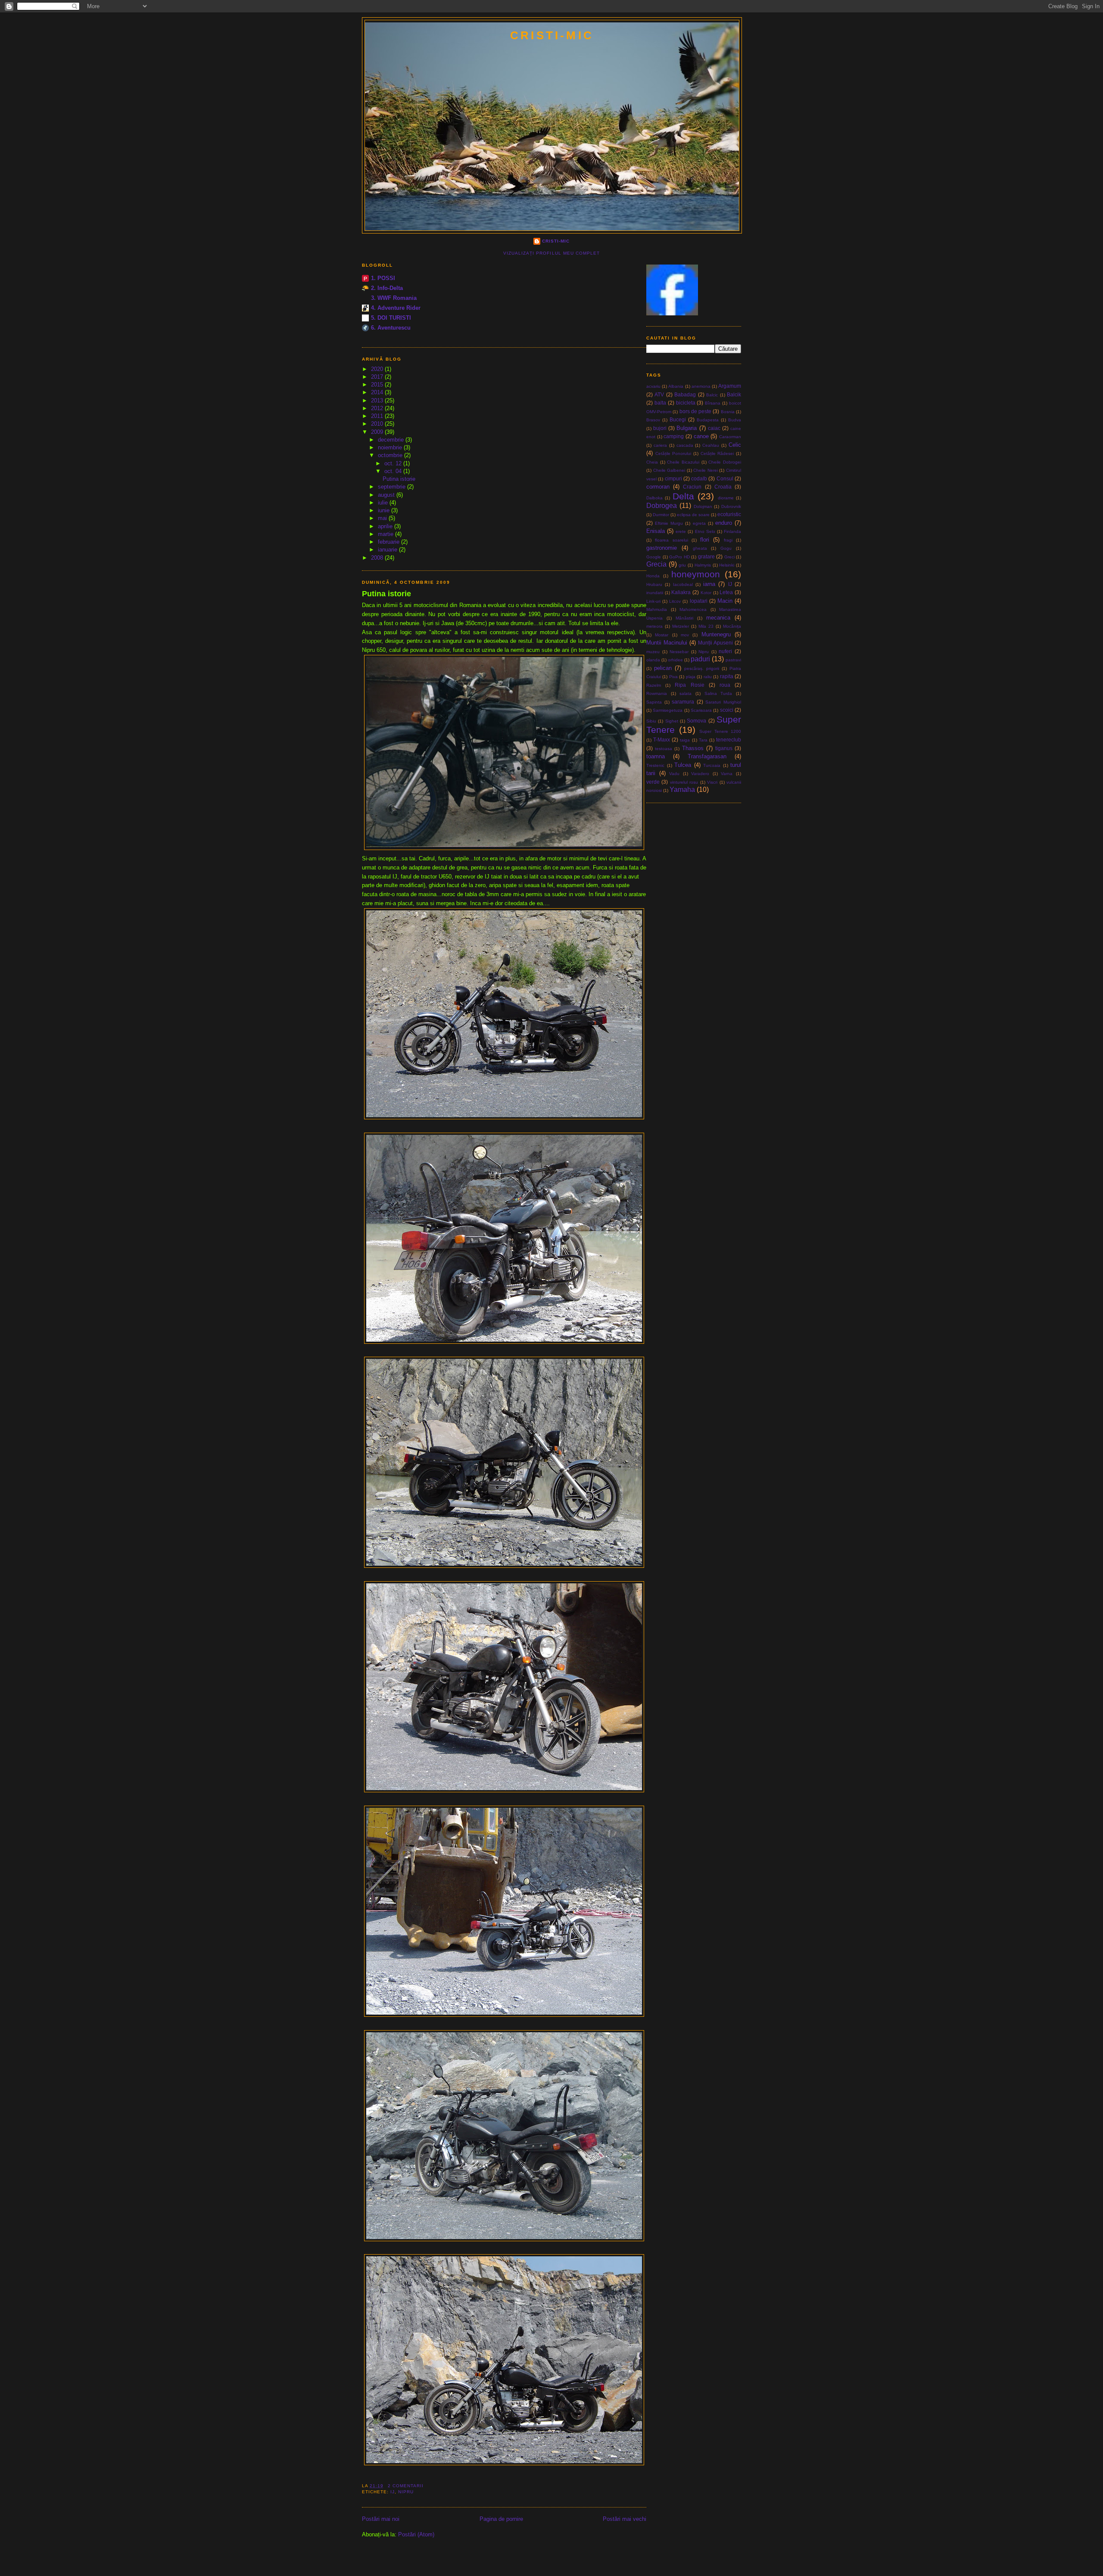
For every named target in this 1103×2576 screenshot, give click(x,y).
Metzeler (681, 626)
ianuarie (388, 550)
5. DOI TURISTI (391, 318)
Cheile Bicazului (683, 462)
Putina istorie (399, 479)
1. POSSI (383, 278)
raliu (708, 677)
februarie (389, 542)
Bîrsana (713, 403)
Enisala (656, 531)
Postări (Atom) (416, 2534)
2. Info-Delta (387, 288)
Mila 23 (706, 626)
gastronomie (662, 548)
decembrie (392, 440)
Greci (729, 557)
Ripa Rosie (689, 685)
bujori (660, 428)
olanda (653, 660)
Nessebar (679, 652)
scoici (727, 710)
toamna (656, 756)
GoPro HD (679, 557)
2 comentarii (406, 2486)
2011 (378, 416)
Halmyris (703, 565)
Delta (683, 496)
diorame (726, 498)
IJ (393, 2492)
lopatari (699, 601)
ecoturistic (729, 514)
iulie (384, 503)
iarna (709, 584)
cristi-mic (552, 35)
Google (654, 557)
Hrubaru (654, 584)
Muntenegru (716, 634)
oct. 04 (394, 471)
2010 (378, 424)
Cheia (652, 462)
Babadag (685, 394)
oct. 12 (394, 463)
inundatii (655, 593)
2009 (378, 432)
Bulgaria (687, 428)
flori (705, 540)
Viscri (712, 782)
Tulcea (683, 765)
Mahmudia (657, 609)
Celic (735, 445)
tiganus (724, 748)
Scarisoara (701, 710)
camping (674, 436)
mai (383, 518)
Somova (696, 721)
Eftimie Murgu (669, 523)
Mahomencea (693, 609)
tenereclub (729, 740)
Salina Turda (718, 693)
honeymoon (696, 574)
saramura (683, 702)
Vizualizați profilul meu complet (551, 253)
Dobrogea (662, 506)
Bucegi (678, 419)
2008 (378, 558)
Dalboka (654, 498)
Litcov (675, 601)
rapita (727, 676)
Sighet (672, 721)
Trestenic (655, 765)
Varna (727, 774)
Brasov (653, 420)
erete (681, 531)
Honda (653, 576)
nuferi (725, 651)
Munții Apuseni (715, 643)
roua (725, 685)
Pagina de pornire (501, 2519)
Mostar (662, 635)
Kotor (706, 593)
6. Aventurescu (391, 328)
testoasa (664, 749)
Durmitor (661, 515)
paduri (700, 659)
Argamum (730, 386)
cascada (685, 445)
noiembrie (391, 447)
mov (685, 635)
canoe (701, 436)
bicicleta (686, 403)
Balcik (734, 394)
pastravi (733, 660)
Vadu (674, 774)
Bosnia (728, 412)
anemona (701, 386)
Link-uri (653, 601)
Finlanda (732, 531)
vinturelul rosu (684, 782)
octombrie (391, 455)
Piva (673, 677)
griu (682, 565)
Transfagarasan (707, 756)
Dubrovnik (731, 506)
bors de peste (696, 411)
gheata (700, 548)
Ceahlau (711, 445)
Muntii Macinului (667, 643)
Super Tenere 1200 (720, 731)
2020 (378, 369)
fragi (728, 540)
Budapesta (708, 420)
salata (685, 693)
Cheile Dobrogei (725, 462)
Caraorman (730, 437)
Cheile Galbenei (669, 470)
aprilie (386, 526)
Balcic (712, 395)
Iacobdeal (683, 584)
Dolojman (703, 506)
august (387, 495)
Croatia (723, 487)
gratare (706, 556)
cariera (660, 445)
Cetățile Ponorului (673, 453)
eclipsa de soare (693, 515)
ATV (659, 394)
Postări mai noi (381, 2519)
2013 (378, 400)
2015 (378, 385)
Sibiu (651, 721)
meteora (654, 626)
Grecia (656, 564)
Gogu (726, 548)
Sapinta (654, 702)
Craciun (692, 487)
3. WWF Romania (394, 298)
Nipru (406, 2492)
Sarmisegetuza (668, 710)
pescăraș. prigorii (702, 668)
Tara (703, 740)
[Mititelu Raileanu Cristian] (672, 313)
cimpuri (673, 478)
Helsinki (727, 565)
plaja (691, 677)
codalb (699, 478)
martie (386, 534)
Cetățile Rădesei (717, 453)
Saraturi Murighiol (723, 702)
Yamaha (682, 790)
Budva (735, 420)
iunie (385, 510)
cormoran (658, 487)
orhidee (675, 660)
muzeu (653, 652)
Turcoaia (712, 765)
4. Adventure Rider (396, 308)
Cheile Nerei (706, 470)
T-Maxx (662, 740)
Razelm (654, 685)
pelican (663, 668)
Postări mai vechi (625, 2519)
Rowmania (657, 693)
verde (653, 782)
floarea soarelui (671, 540)
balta (660, 403)
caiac (714, 428)
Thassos (693, 748)
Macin (725, 601)
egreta (699, 523)
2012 (378, 408)
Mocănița (732, 626)
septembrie (393, 487)
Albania (676, 386)
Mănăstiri (684, 618)
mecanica (718, 618)
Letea (726, 592)
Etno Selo (705, 531)
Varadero (700, 774)
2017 (378, 377)
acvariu (653, 386)
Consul (725, 478)
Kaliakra (681, 592)
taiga (685, 740)
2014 (378, 392)
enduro (724, 523)
